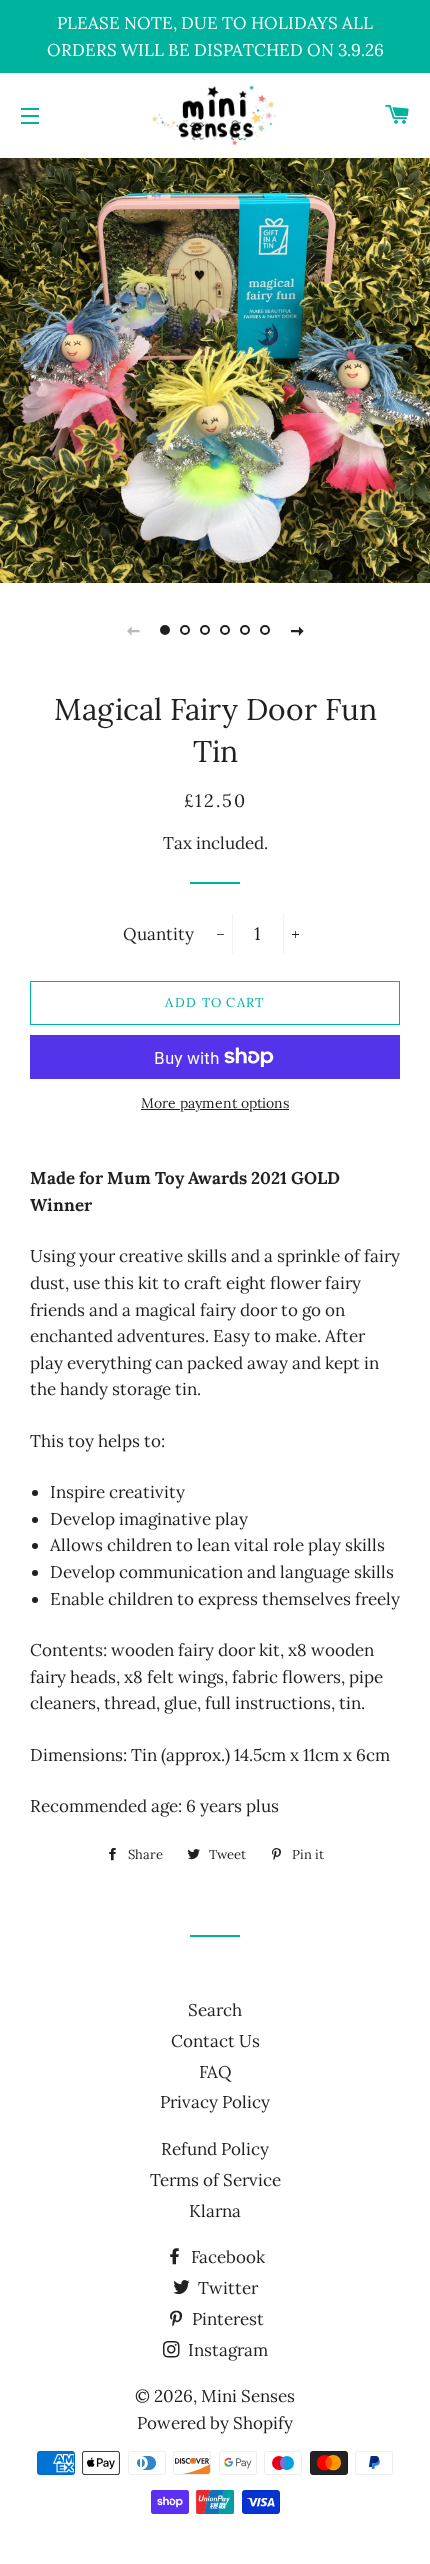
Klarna (215, 2211)
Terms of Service (215, 2180)
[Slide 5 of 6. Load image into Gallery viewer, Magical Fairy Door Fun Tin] (245, 630)
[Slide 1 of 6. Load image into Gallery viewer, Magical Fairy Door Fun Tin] (165, 630)
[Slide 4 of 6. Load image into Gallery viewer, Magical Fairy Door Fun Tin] (225, 630)
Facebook (226, 2257)
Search (215, 2010)
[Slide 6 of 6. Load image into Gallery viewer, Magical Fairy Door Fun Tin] (265, 630)
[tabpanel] (215, 368)
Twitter (226, 2288)
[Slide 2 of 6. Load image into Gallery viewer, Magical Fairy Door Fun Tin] (185, 630)
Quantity (158, 934)
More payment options (215, 1103)
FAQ (215, 2072)
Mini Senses (248, 2396)
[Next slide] (297, 630)
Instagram (226, 2350)
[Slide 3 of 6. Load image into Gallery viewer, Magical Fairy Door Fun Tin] (205, 630)
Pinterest (226, 2319)
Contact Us (215, 2041)
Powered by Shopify (215, 2423)
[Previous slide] (133, 630)
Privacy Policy (215, 2102)
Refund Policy (215, 2149)
